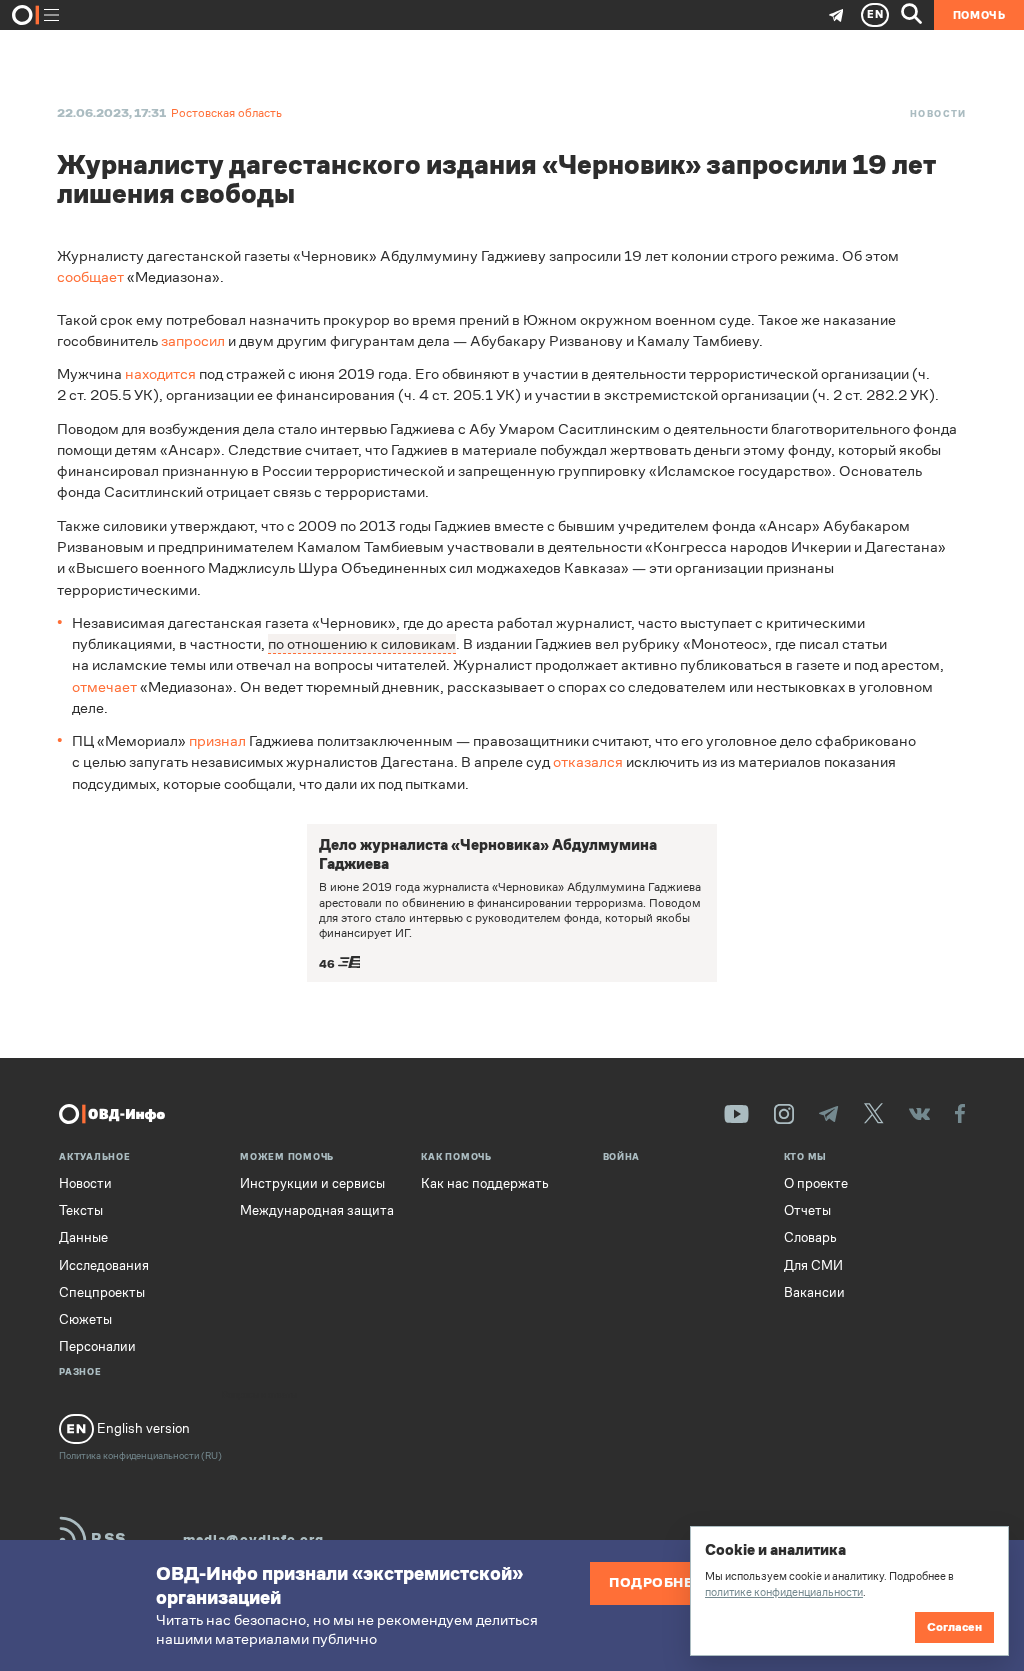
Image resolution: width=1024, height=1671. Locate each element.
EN (875, 14)
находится (160, 373)
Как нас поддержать (485, 1184)
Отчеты (807, 1211)
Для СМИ (813, 1266)
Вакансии (814, 1293)
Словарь (810, 1238)
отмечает (104, 686)
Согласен (954, 1627)
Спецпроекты (102, 1293)
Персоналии (97, 1347)
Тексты (81, 1211)
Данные (83, 1238)
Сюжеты (85, 1320)
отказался (588, 761)
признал (217, 740)
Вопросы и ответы (259, 1396)
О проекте (816, 1184)
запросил (193, 340)
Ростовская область (226, 113)
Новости (938, 114)
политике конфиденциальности (784, 1592)
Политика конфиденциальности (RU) (140, 1455)
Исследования (104, 1266)
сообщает (90, 276)
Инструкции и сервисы (312, 1184)
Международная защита (317, 1211)
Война (622, 1158)
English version (142, 1428)
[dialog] (849, 1590)
